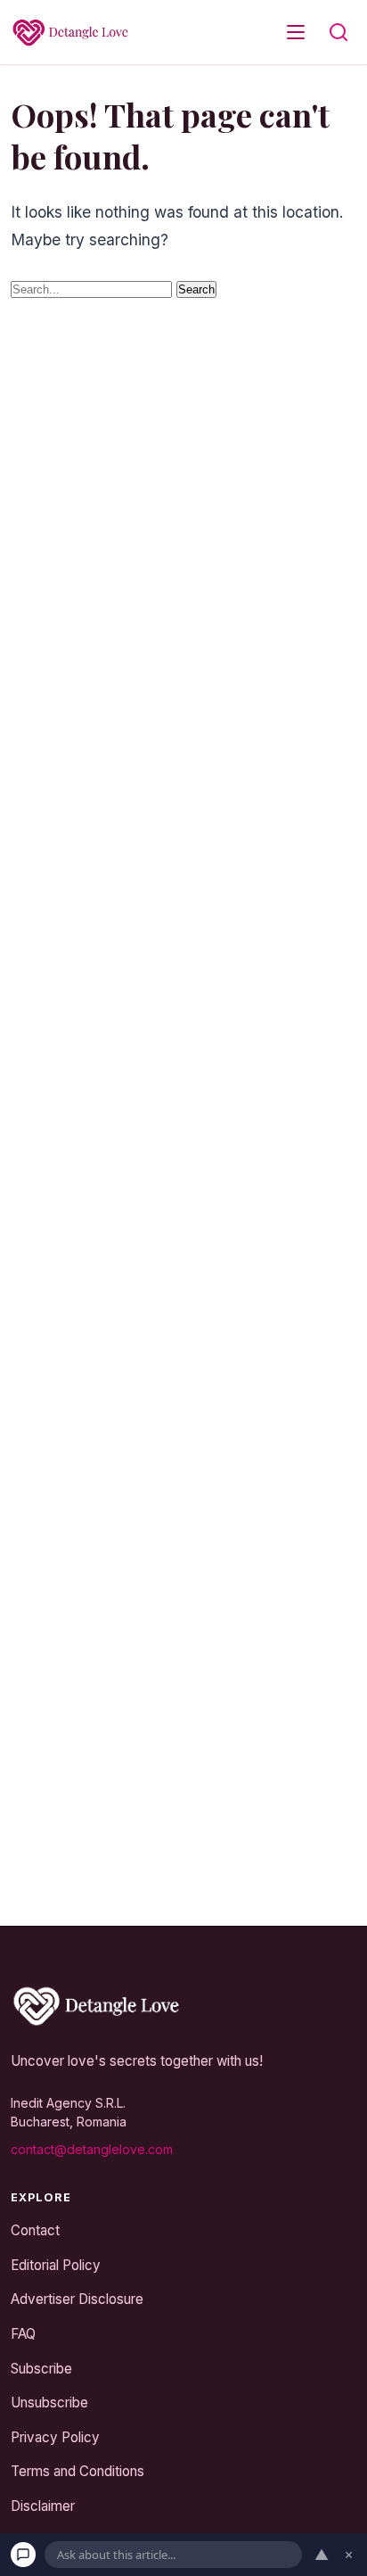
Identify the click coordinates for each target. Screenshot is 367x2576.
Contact (35, 2230)
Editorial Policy (56, 2264)
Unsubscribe (49, 2403)
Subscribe (41, 2368)
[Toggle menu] (296, 32)
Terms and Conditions (77, 2471)
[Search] (338, 32)
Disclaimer (43, 2505)
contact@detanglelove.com (92, 2149)
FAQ (23, 2334)
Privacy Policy (55, 2436)
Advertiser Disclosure (77, 2299)
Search (196, 289)
